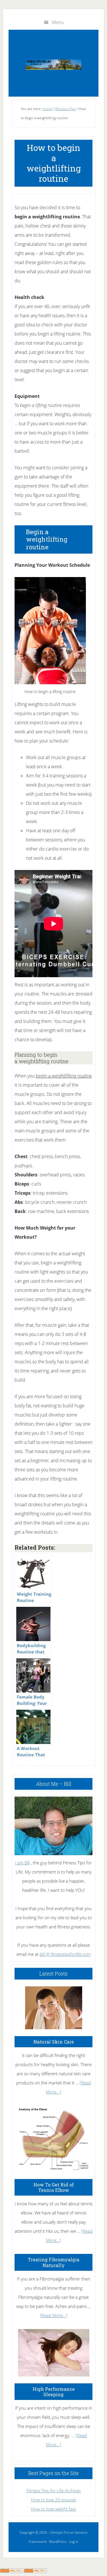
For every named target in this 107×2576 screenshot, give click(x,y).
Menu (58, 22)
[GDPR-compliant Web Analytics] (11, 2571)
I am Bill (22, 1863)
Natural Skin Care (54, 2042)
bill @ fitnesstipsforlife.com (65, 1954)
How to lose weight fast (53, 2509)
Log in (74, 2542)
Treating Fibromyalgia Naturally (54, 2262)
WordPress (58, 2542)
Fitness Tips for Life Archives (54, 2491)
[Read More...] (54, 2315)
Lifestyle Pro (59, 2532)
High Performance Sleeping (54, 2392)
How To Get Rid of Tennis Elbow (54, 2187)
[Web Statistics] (35, 2571)
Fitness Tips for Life (53, 65)
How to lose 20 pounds (54, 2500)
